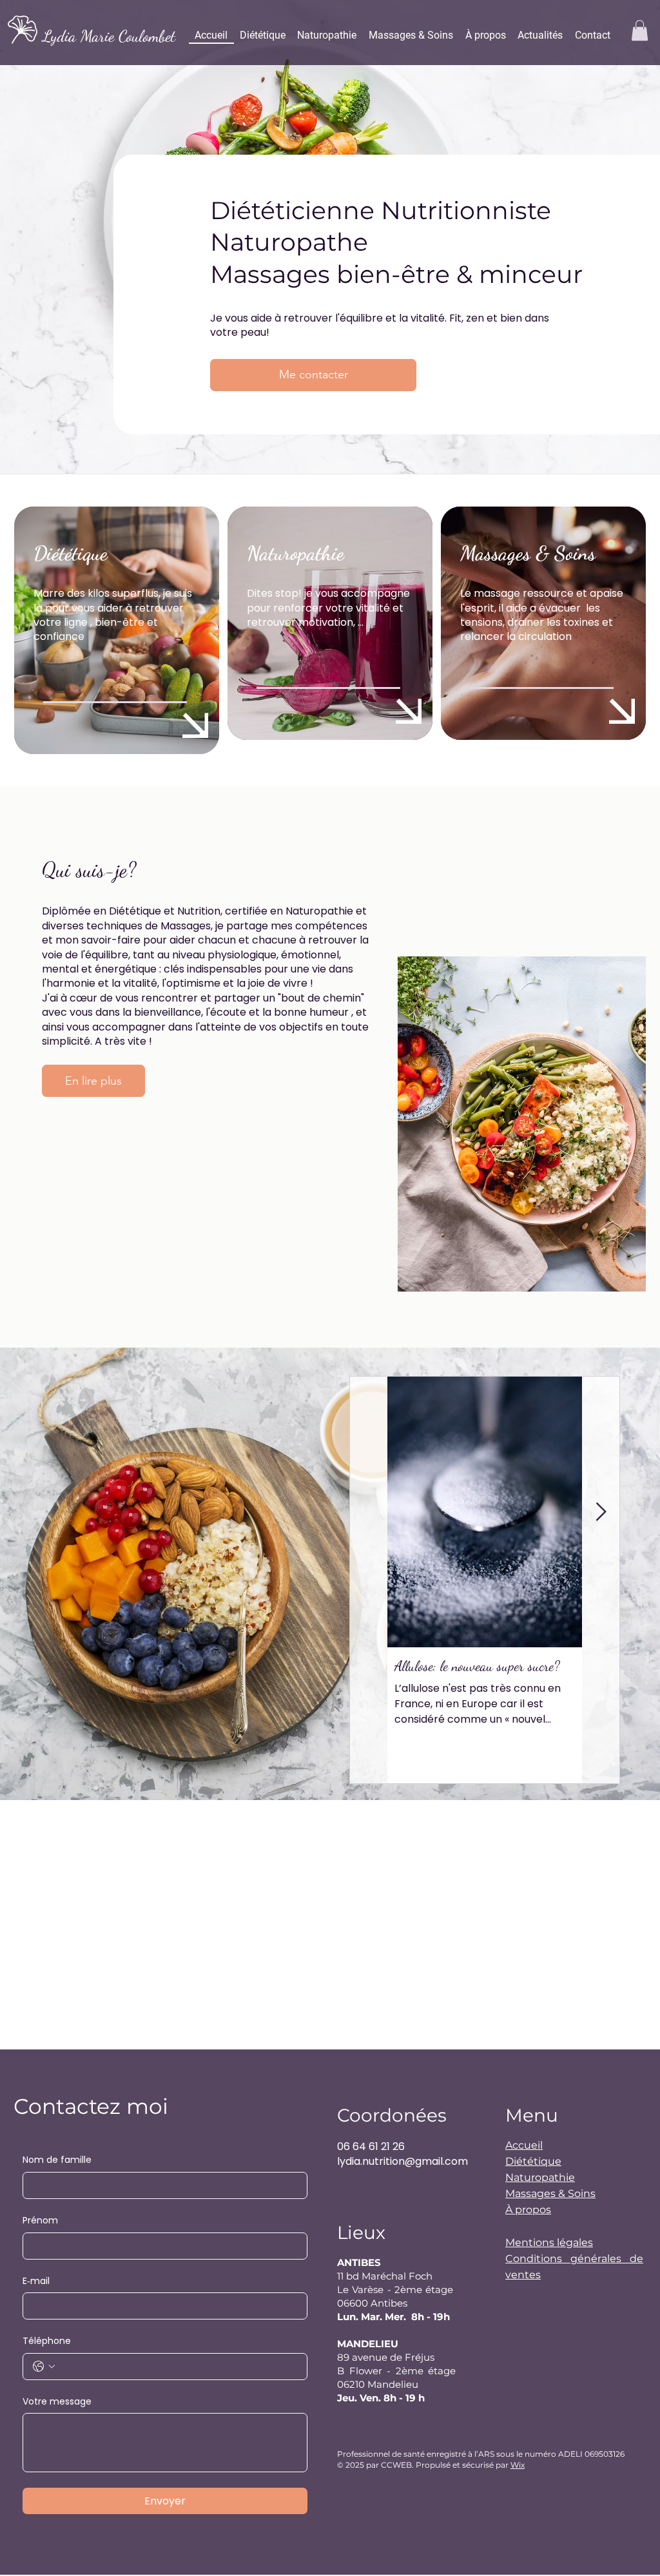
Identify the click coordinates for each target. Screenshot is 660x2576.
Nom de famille (57, 2160)
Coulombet (147, 36)
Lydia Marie (81, 36)
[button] (640, 30)
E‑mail (36, 2281)
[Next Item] (601, 1512)
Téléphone (47, 2341)
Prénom (40, 2221)
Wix (518, 2465)
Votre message (57, 2402)
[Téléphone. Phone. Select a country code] (44, 2367)
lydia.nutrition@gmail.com (403, 2161)
